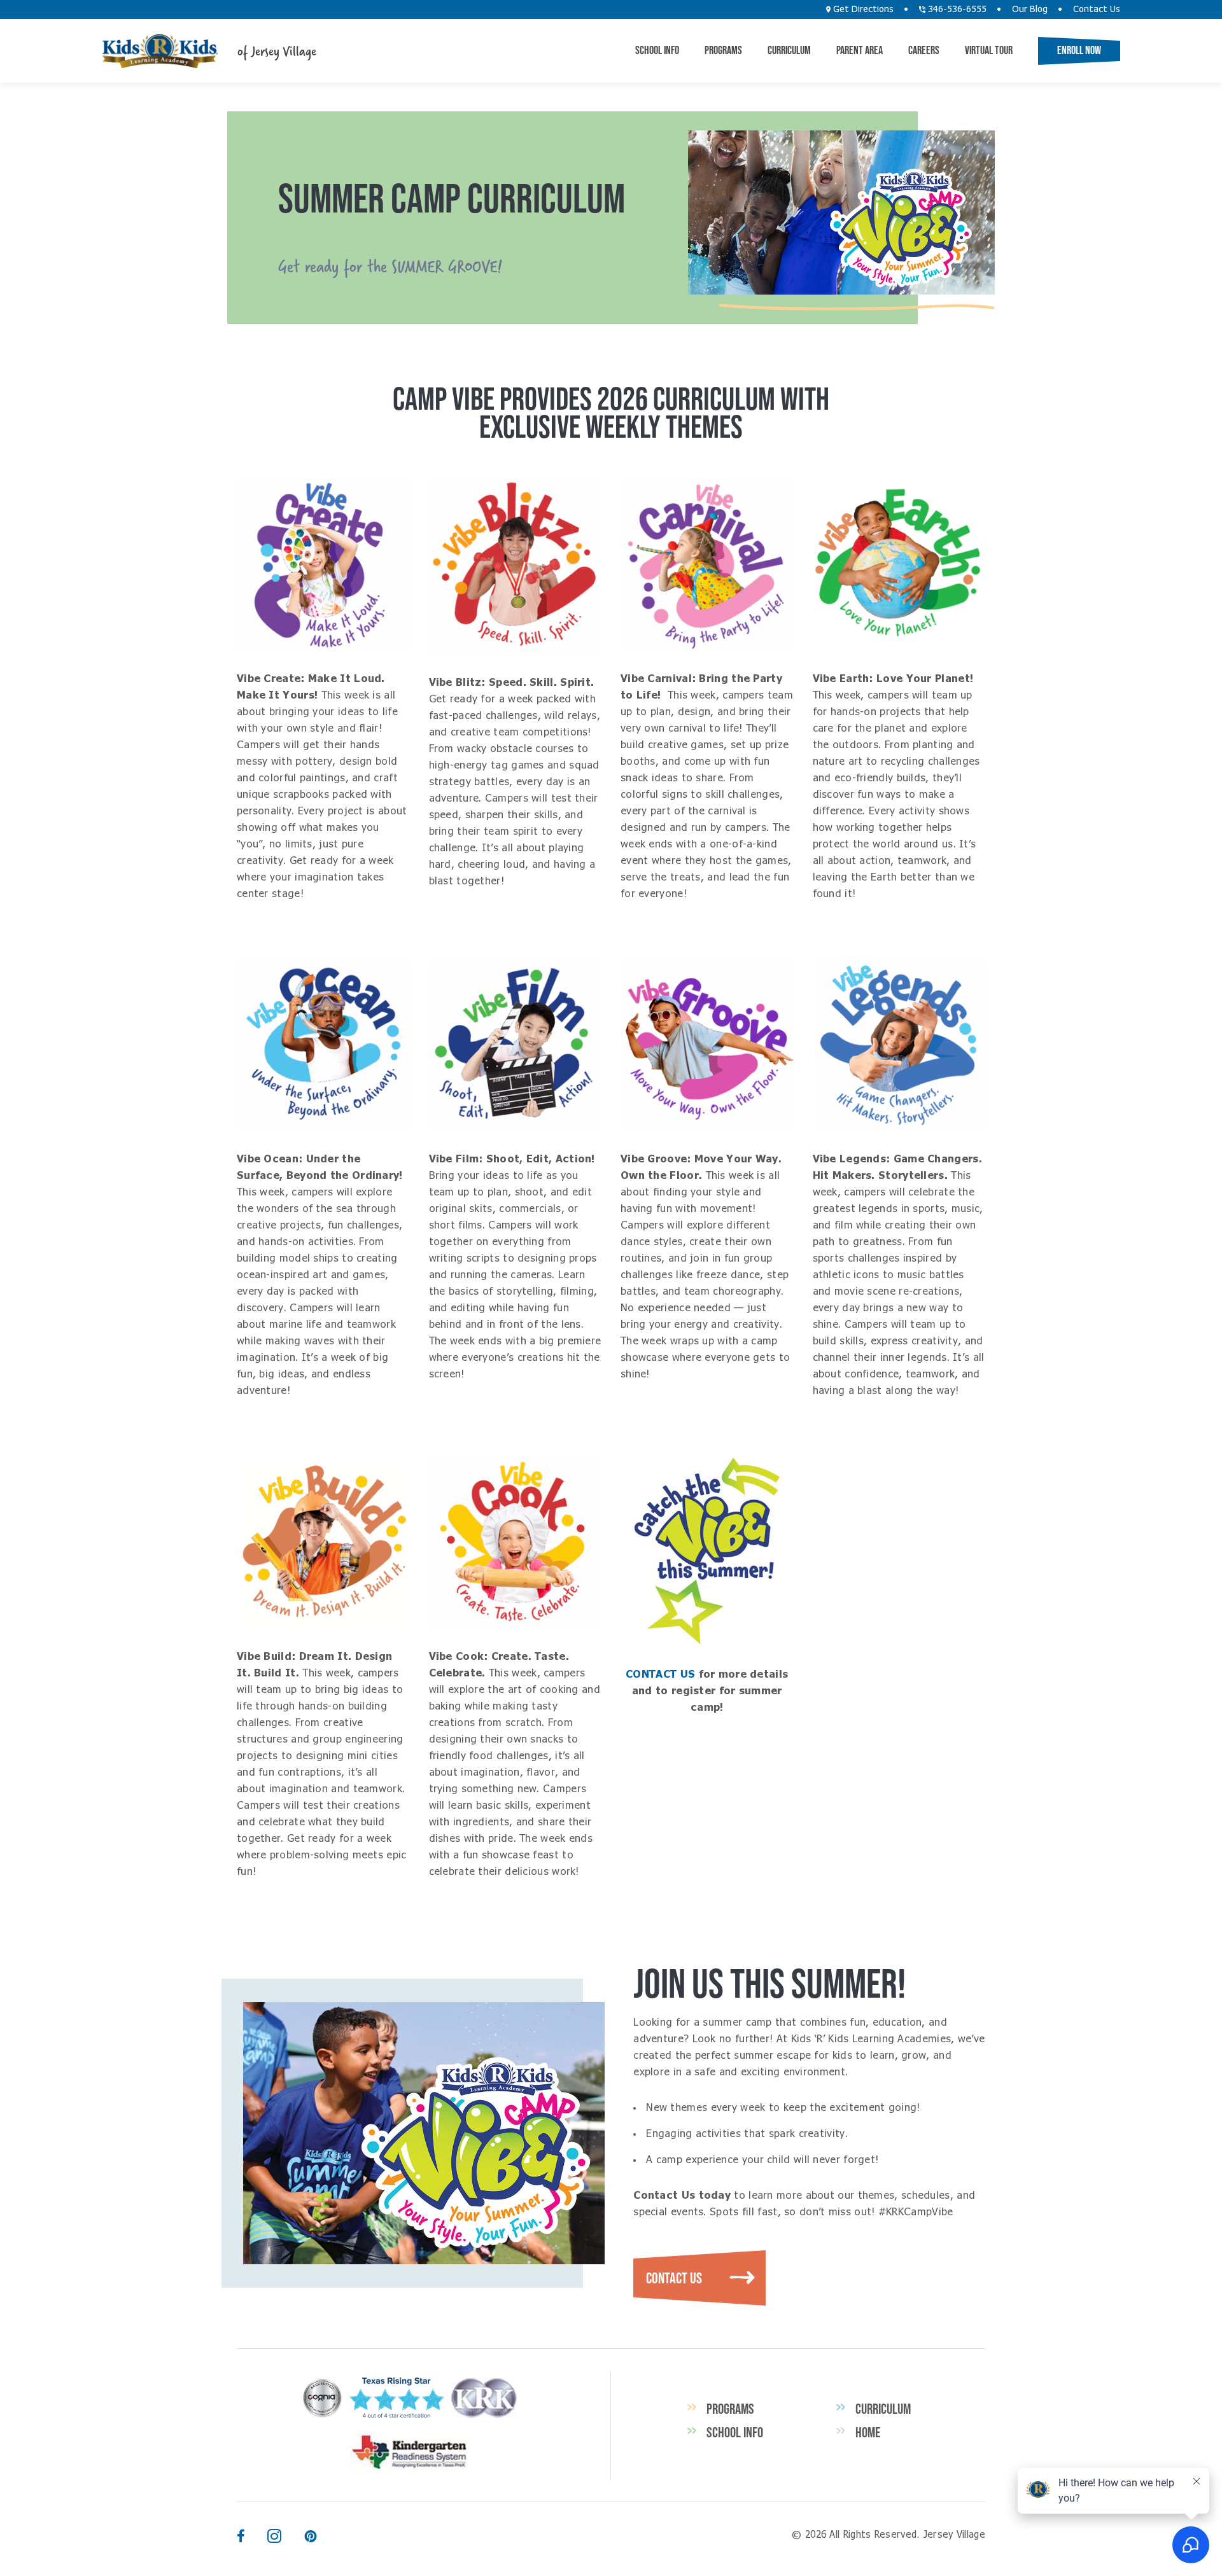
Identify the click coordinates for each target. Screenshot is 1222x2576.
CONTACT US (662, 1674)
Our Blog (1030, 10)
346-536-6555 (956, 10)
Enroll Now (1079, 50)
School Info (657, 50)
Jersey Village (160, 51)
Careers (924, 50)
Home (868, 2432)
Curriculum (789, 50)
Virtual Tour (989, 50)
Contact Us (1097, 10)
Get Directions (862, 10)
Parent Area (860, 50)
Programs (723, 50)
